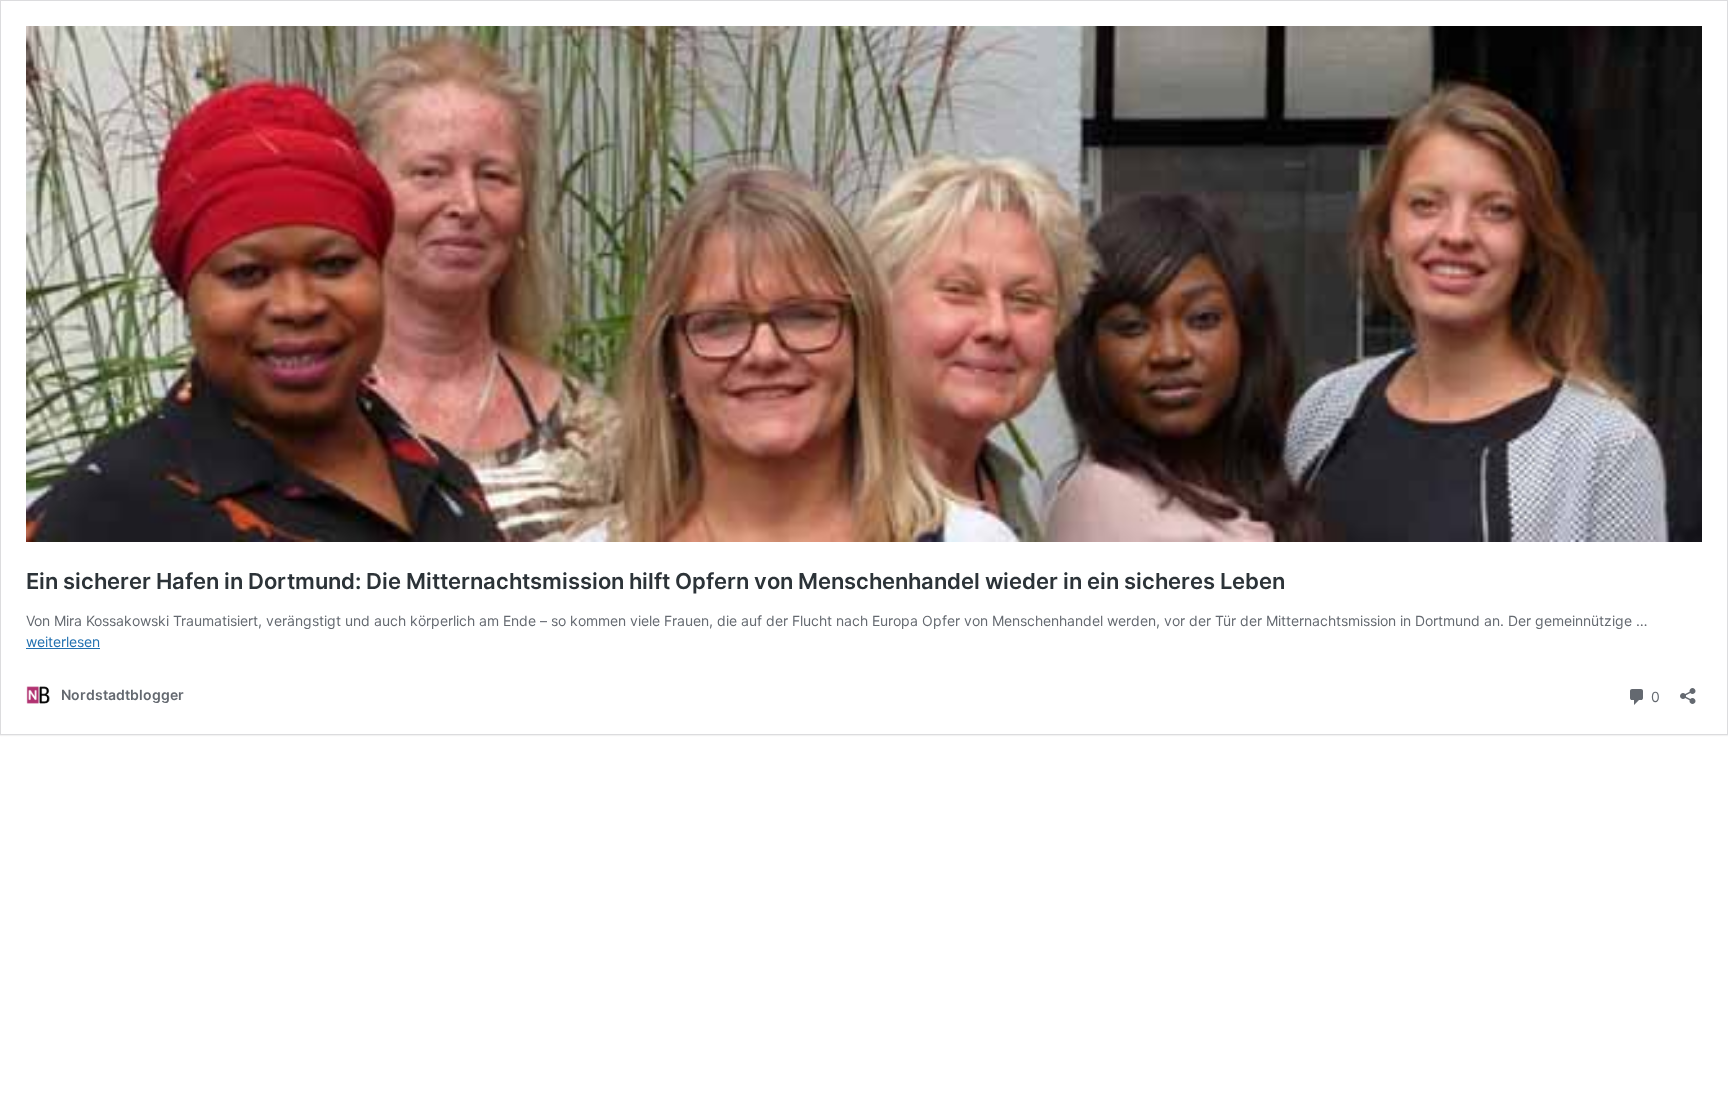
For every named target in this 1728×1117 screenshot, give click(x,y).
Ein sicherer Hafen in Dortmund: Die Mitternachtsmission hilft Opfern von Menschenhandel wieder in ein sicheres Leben (655, 581)
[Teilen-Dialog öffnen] (1688, 689)
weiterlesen (63, 641)
